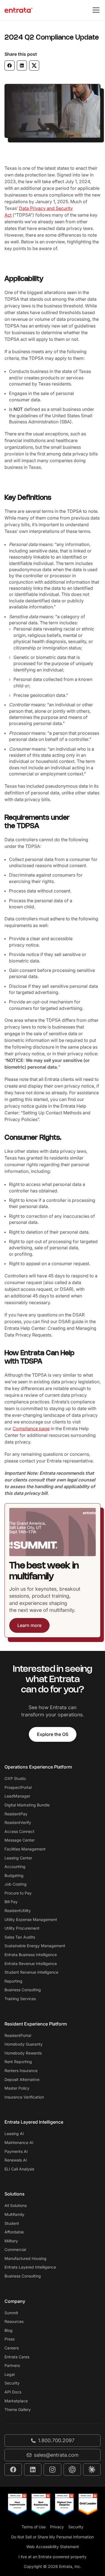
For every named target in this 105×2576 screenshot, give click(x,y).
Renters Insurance (21, 2071)
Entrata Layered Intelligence (30, 2267)
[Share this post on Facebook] (10, 66)
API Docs (13, 2392)
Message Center (20, 1840)
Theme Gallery (18, 2409)
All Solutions (16, 2205)
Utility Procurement (22, 1928)
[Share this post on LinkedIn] (22, 66)
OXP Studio (15, 1778)
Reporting (13, 1981)
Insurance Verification (24, 2097)
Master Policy (17, 2088)
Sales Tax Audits (20, 1937)
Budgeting (14, 1875)
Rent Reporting (18, 2062)
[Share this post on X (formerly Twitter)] (34, 66)
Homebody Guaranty (24, 2044)
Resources (14, 2321)
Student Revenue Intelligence (31, 1972)
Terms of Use (34, 2527)
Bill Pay (11, 1902)
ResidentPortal (18, 2035)
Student (12, 2223)
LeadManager (17, 1796)
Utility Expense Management (31, 1919)
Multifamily (14, 2214)
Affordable (14, 2232)
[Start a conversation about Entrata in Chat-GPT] (72, 2470)
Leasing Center (18, 1858)
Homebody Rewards (23, 2053)
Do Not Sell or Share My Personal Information (53, 2537)
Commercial (15, 2249)
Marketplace (16, 2401)
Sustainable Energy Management (35, 1946)
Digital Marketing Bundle (27, 1805)
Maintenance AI (19, 2142)
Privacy (57, 2527)
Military (11, 2241)
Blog (9, 2330)
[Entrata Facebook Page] (13, 2470)
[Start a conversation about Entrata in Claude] (92, 2470)
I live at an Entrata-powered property (53, 2557)
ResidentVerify (18, 1822)
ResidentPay (16, 1814)
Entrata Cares (17, 2357)
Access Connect (19, 1831)
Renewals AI (16, 2160)
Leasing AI (14, 2134)
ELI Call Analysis (19, 2169)
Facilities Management (25, 1849)
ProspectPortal (18, 1787)
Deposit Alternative (22, 2079)
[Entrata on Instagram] (52, 2470)
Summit (11, 2313)
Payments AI (16, 2151)
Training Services (20, 1999)
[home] (18, 10)
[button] (95, 10)
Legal (10, 2374)
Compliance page (31, 1428)
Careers (12, 2348)
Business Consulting (23, 1990)
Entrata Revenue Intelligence (31, 1963)
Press (10, 2339)
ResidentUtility (18, 1911)
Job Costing (16, 1884)
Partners (12, 2365)
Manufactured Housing (25, 2258)
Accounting (15, 1866)
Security (12, 2383)
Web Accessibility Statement (53, 2547)
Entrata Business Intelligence (31, 1955)
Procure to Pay (18, 1893)
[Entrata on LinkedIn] (33, 2470)
